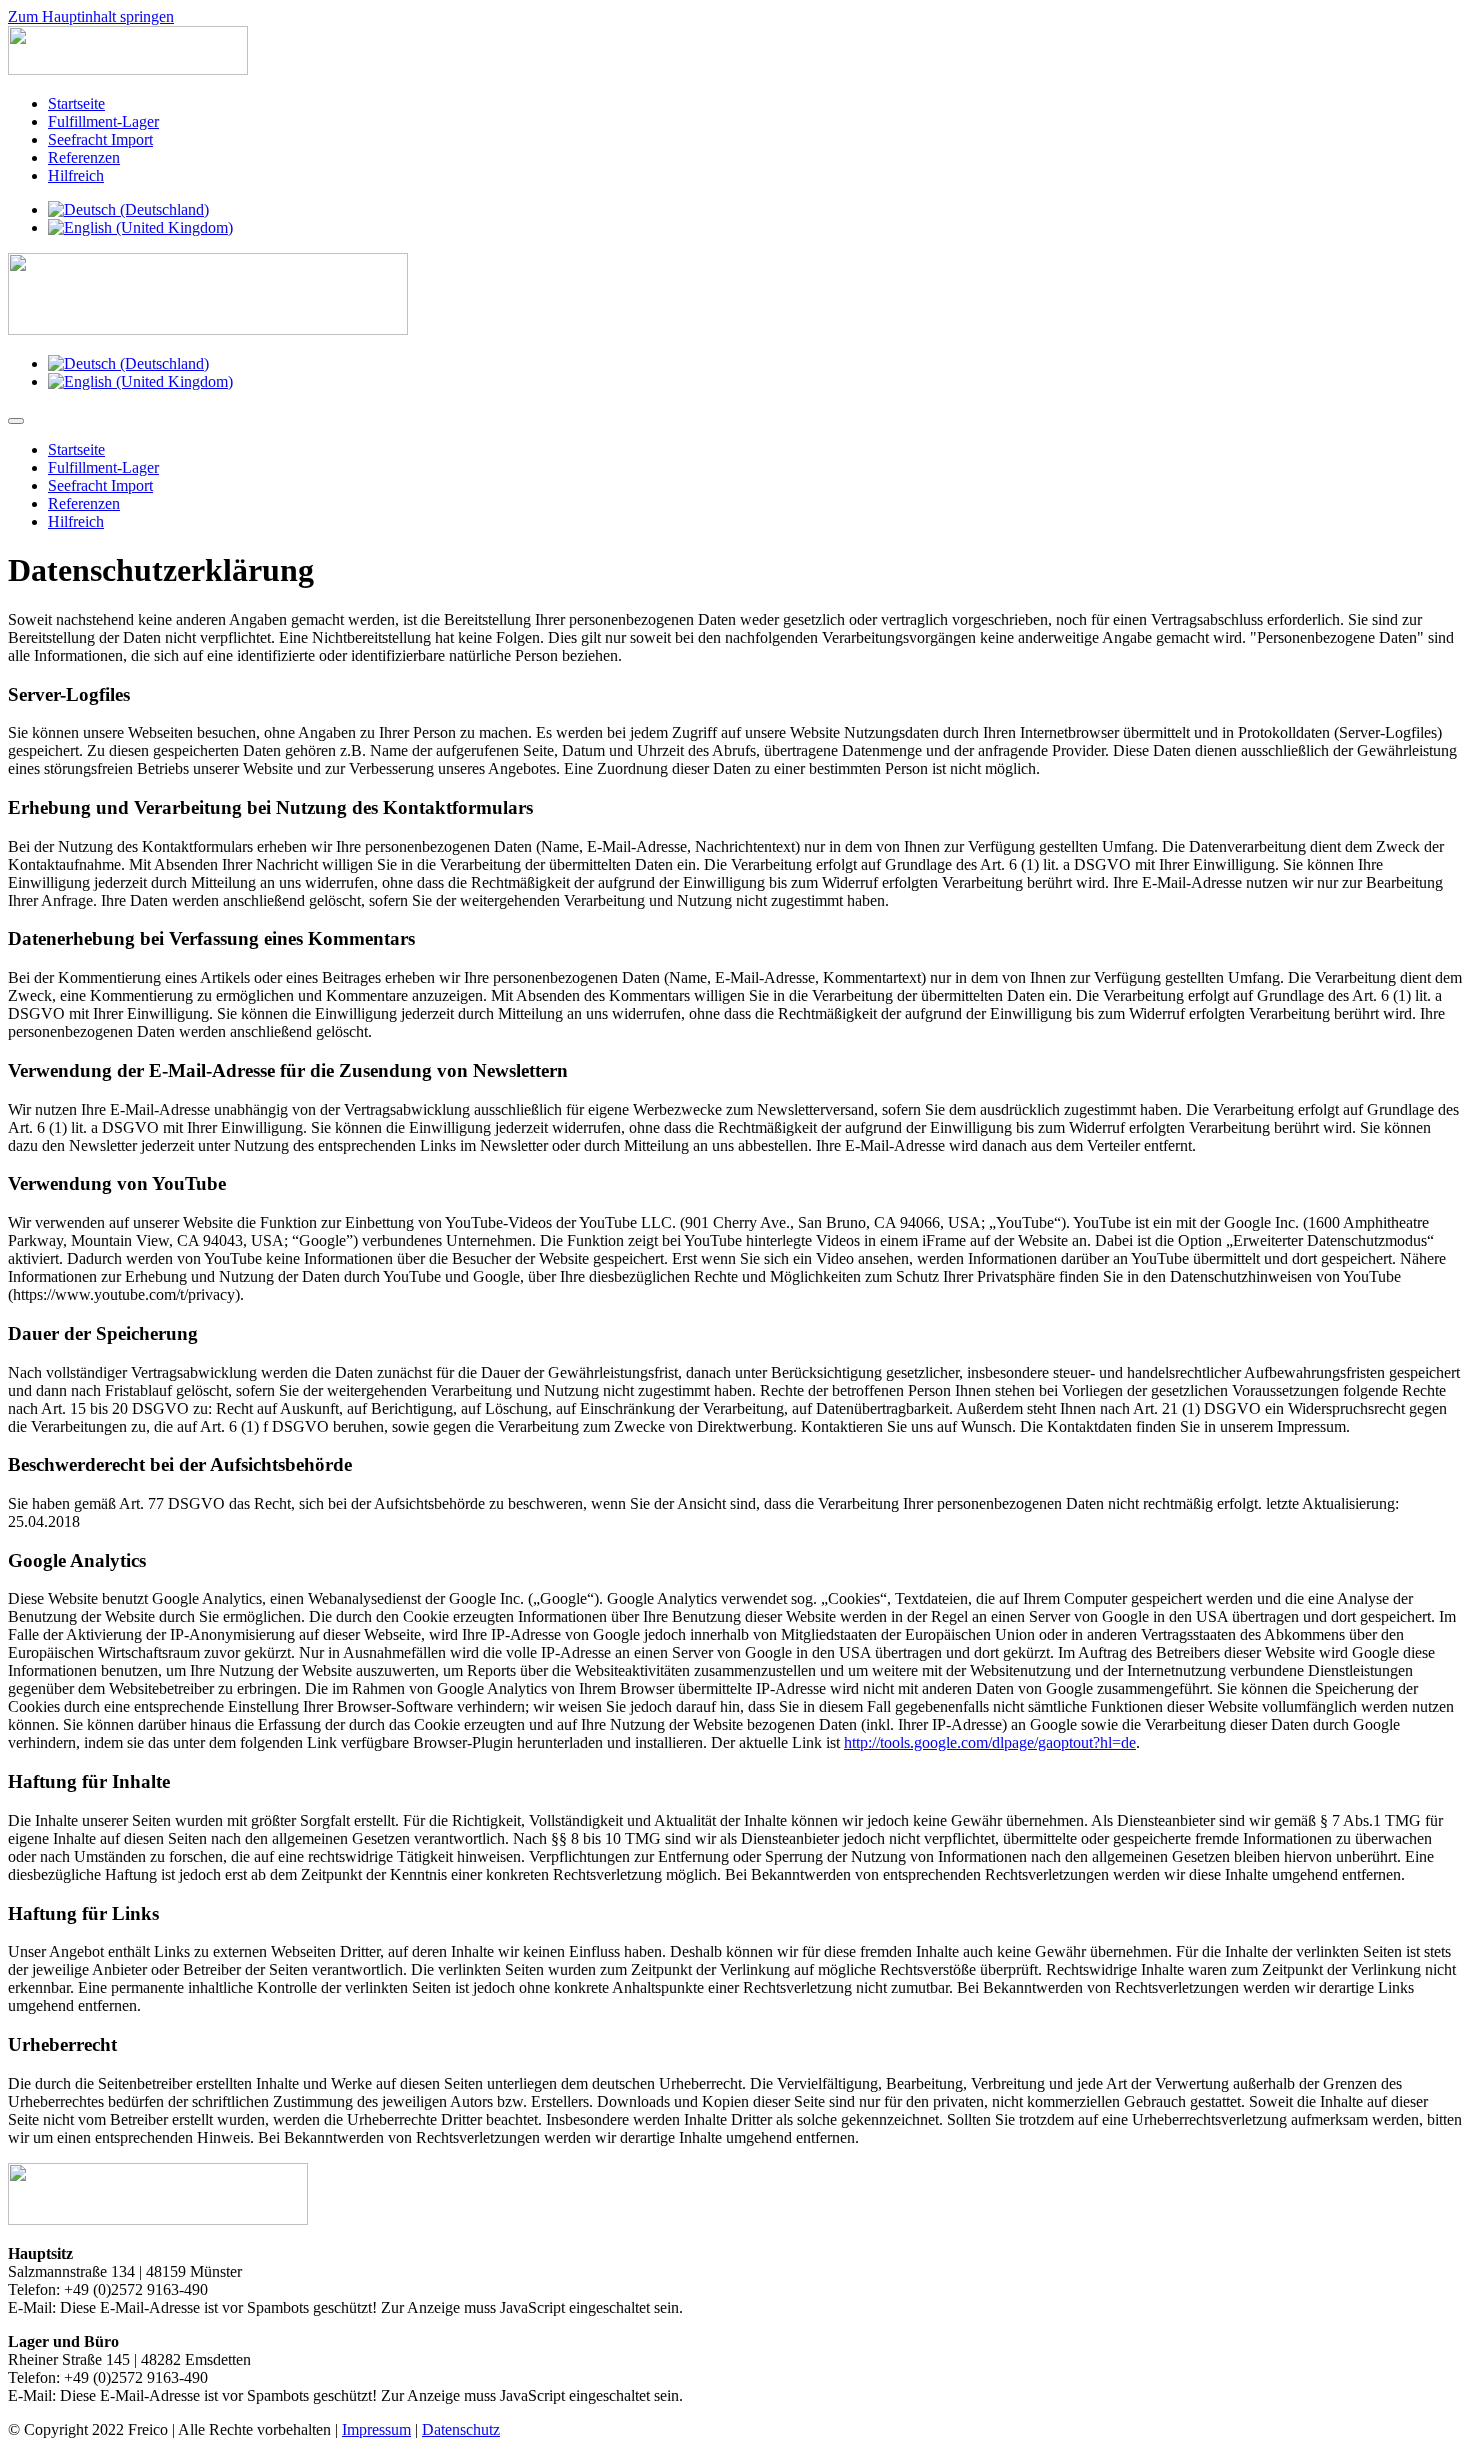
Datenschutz (461, 2429)
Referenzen (84, 157)
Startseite (76, 103)
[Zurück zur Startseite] (128, 69)
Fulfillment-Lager (103, 121)
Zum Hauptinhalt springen (91, 16)
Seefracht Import (100, 139)
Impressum (376, 2429)
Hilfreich (76, 175)
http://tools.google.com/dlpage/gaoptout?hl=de (990, 1742)
